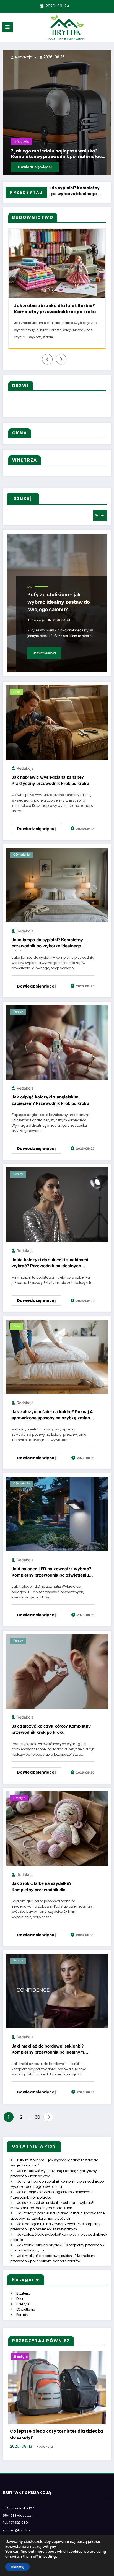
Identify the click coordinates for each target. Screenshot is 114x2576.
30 (37, 2124)
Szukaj (23, 506)
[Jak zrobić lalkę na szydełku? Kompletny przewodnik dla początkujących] (57, 1835)
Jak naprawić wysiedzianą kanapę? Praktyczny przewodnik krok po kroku (50, 787)
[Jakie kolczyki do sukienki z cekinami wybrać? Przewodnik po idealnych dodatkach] (57, 1212)
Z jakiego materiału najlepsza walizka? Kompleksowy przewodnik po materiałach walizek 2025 (62, 310)
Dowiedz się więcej (44, 660)
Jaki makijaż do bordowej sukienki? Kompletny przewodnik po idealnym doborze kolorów (48, 2057)
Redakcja (104, 57)
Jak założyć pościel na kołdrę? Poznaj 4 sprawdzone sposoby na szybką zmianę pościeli (52, 1423)
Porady (18, 1019)
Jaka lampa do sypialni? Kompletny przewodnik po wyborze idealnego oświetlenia (47, 951)
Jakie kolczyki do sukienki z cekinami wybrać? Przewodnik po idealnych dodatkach (50, 1271)
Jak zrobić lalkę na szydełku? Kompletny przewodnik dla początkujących (42, 1895)
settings (50, 2557)
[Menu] (7, 27)
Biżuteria (23, 2301)
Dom (30, 594)
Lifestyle (103, 142)
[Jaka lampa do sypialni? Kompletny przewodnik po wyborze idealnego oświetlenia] (57, 892)
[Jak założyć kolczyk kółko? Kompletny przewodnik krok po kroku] (57, 1678)
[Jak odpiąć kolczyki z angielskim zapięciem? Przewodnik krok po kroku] (57, 1049)
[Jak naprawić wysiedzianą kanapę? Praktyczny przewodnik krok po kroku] (57, 729)
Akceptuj (17, 2567)
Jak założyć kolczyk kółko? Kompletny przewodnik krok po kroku (51, 1737)
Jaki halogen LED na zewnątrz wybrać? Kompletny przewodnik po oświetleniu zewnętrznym (51, 1580)
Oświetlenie (21, 862)
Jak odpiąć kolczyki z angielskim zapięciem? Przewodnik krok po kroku (50, 1107)
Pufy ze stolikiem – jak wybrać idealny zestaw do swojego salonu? (59, 609)
